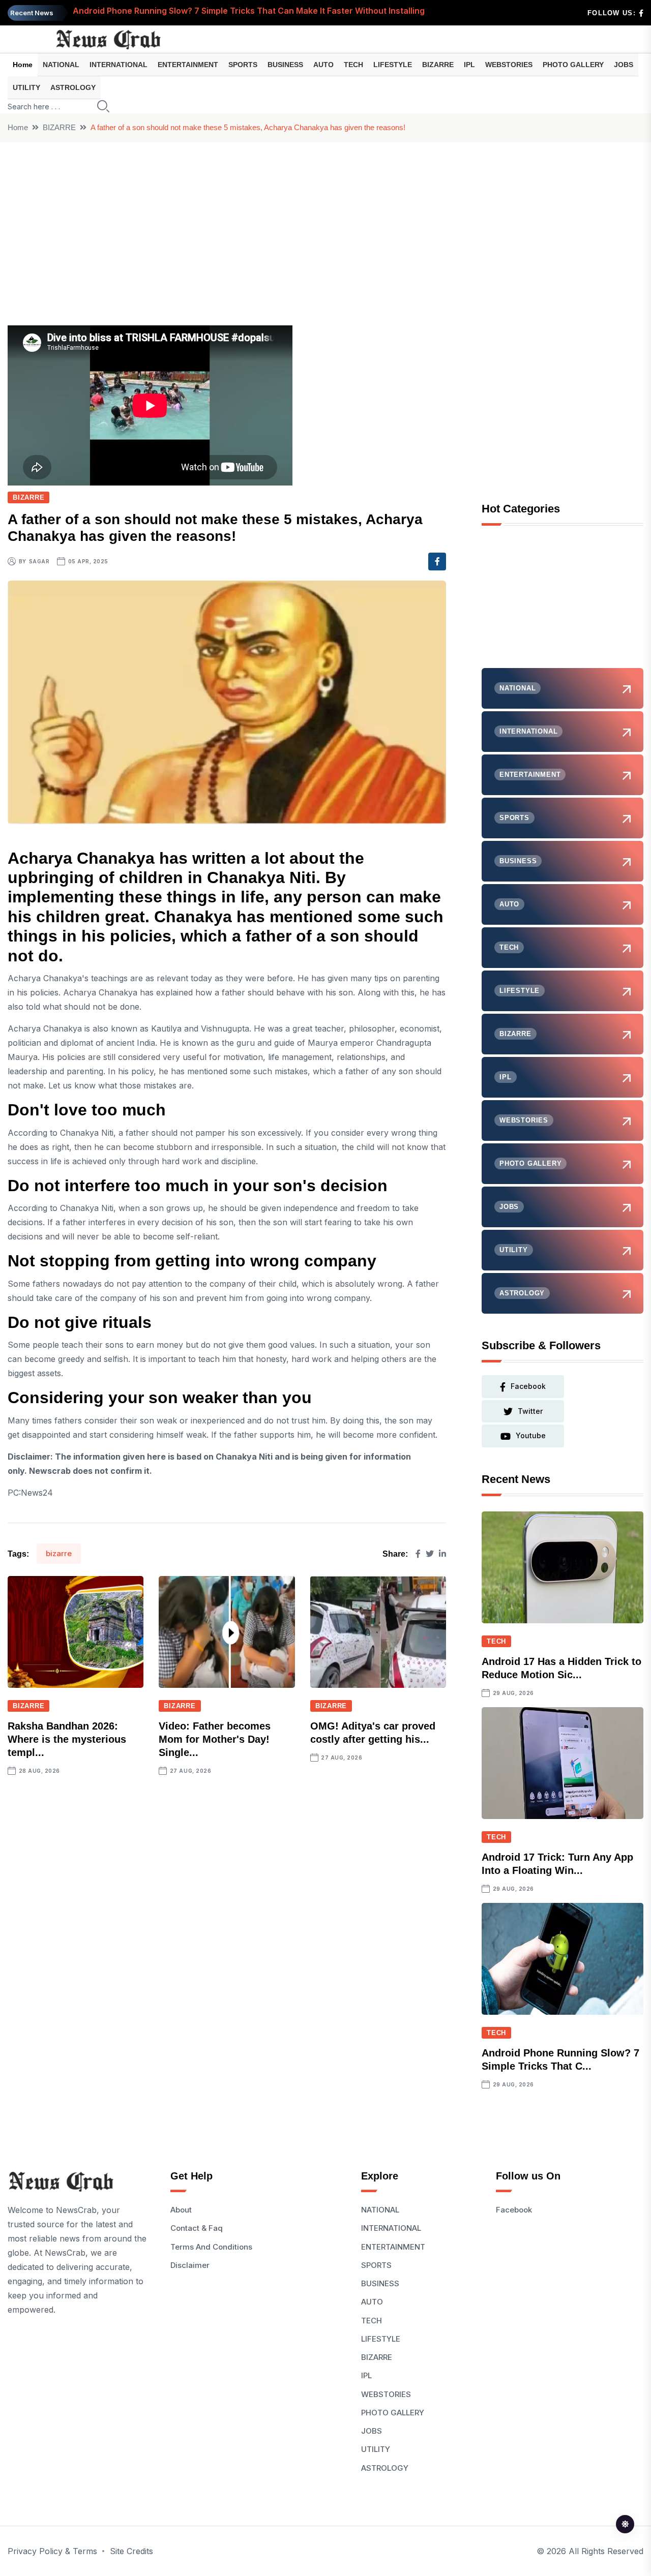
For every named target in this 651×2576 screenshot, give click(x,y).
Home (23, 65)
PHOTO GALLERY (573, 65)
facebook (528, 1386)
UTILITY (26, 87)
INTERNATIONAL (119, 65)
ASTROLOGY (73, 87)
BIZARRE (438, 65)
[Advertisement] (325, 219)
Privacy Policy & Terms (52, 2551)
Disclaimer (190, 2265)
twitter (530, 1411)
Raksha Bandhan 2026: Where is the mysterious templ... (67, 1739)
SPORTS (243, 65)
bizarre (59, 1553)
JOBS (624, 65)
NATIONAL (61, 65)
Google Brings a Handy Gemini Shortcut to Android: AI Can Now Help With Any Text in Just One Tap (271, 13)
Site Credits (131, 2551)
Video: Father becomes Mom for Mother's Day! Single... (215, 1739)
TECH (353, 65)
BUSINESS (285, 65)
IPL (469, 65)
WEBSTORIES (509, 65)
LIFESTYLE (393, 65)
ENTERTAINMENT (188, 65)
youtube (531, 1435)
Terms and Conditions (211, 2247)
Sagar (39, 561)
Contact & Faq (197, 2228)
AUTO (323, 65)
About (181, 2210)
